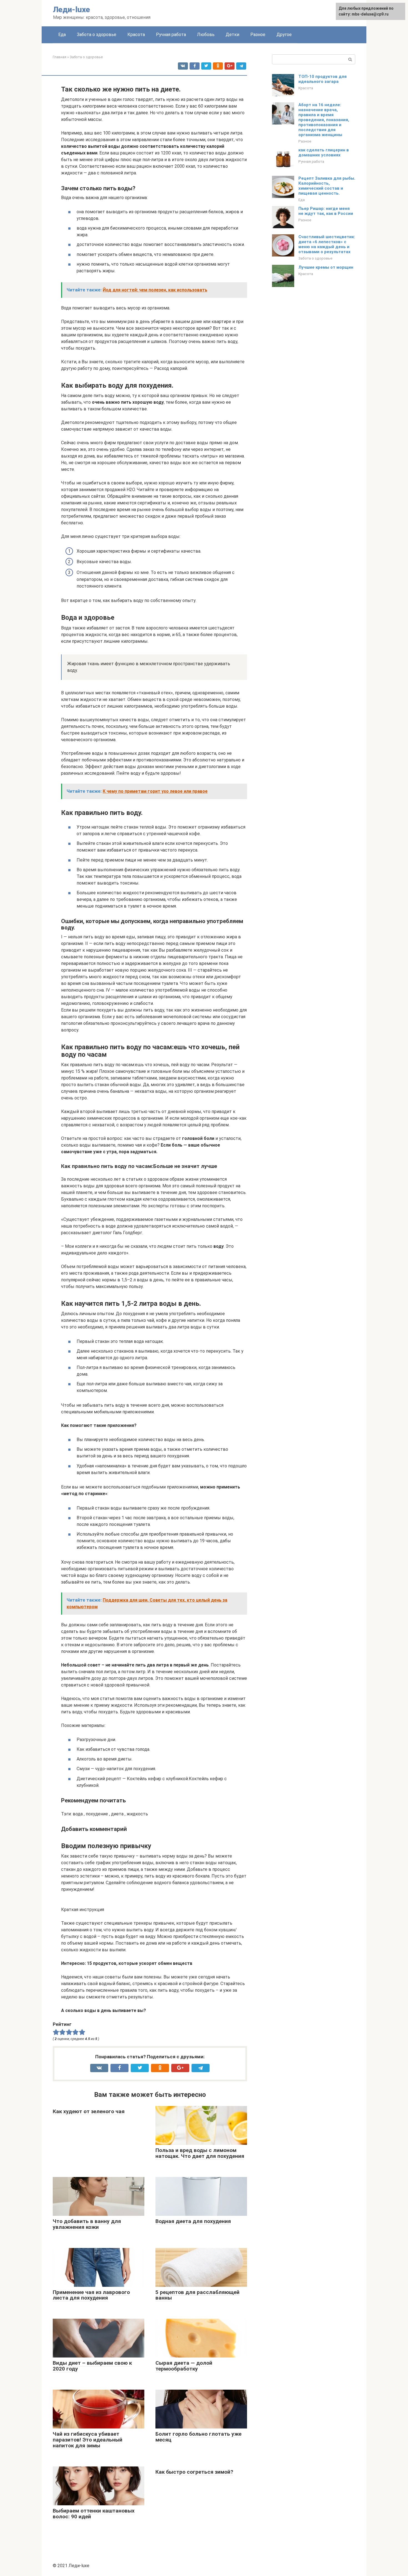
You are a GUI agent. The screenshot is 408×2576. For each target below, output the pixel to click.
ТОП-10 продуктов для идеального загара (323, 79)
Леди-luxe (71, 10)
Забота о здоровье (97, 35)
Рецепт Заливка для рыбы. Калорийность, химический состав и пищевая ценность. (327, 186)
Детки (232, 35)
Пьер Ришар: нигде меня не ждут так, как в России (326, 211)
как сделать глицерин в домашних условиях (324, 153)
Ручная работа (171, 35)
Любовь (206, 35)
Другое (284, 35)
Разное (258, 35)
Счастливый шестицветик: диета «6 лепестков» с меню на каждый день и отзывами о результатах (327, 244)
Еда (62, 35)
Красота (136, 35)
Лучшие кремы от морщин (326, 267)
